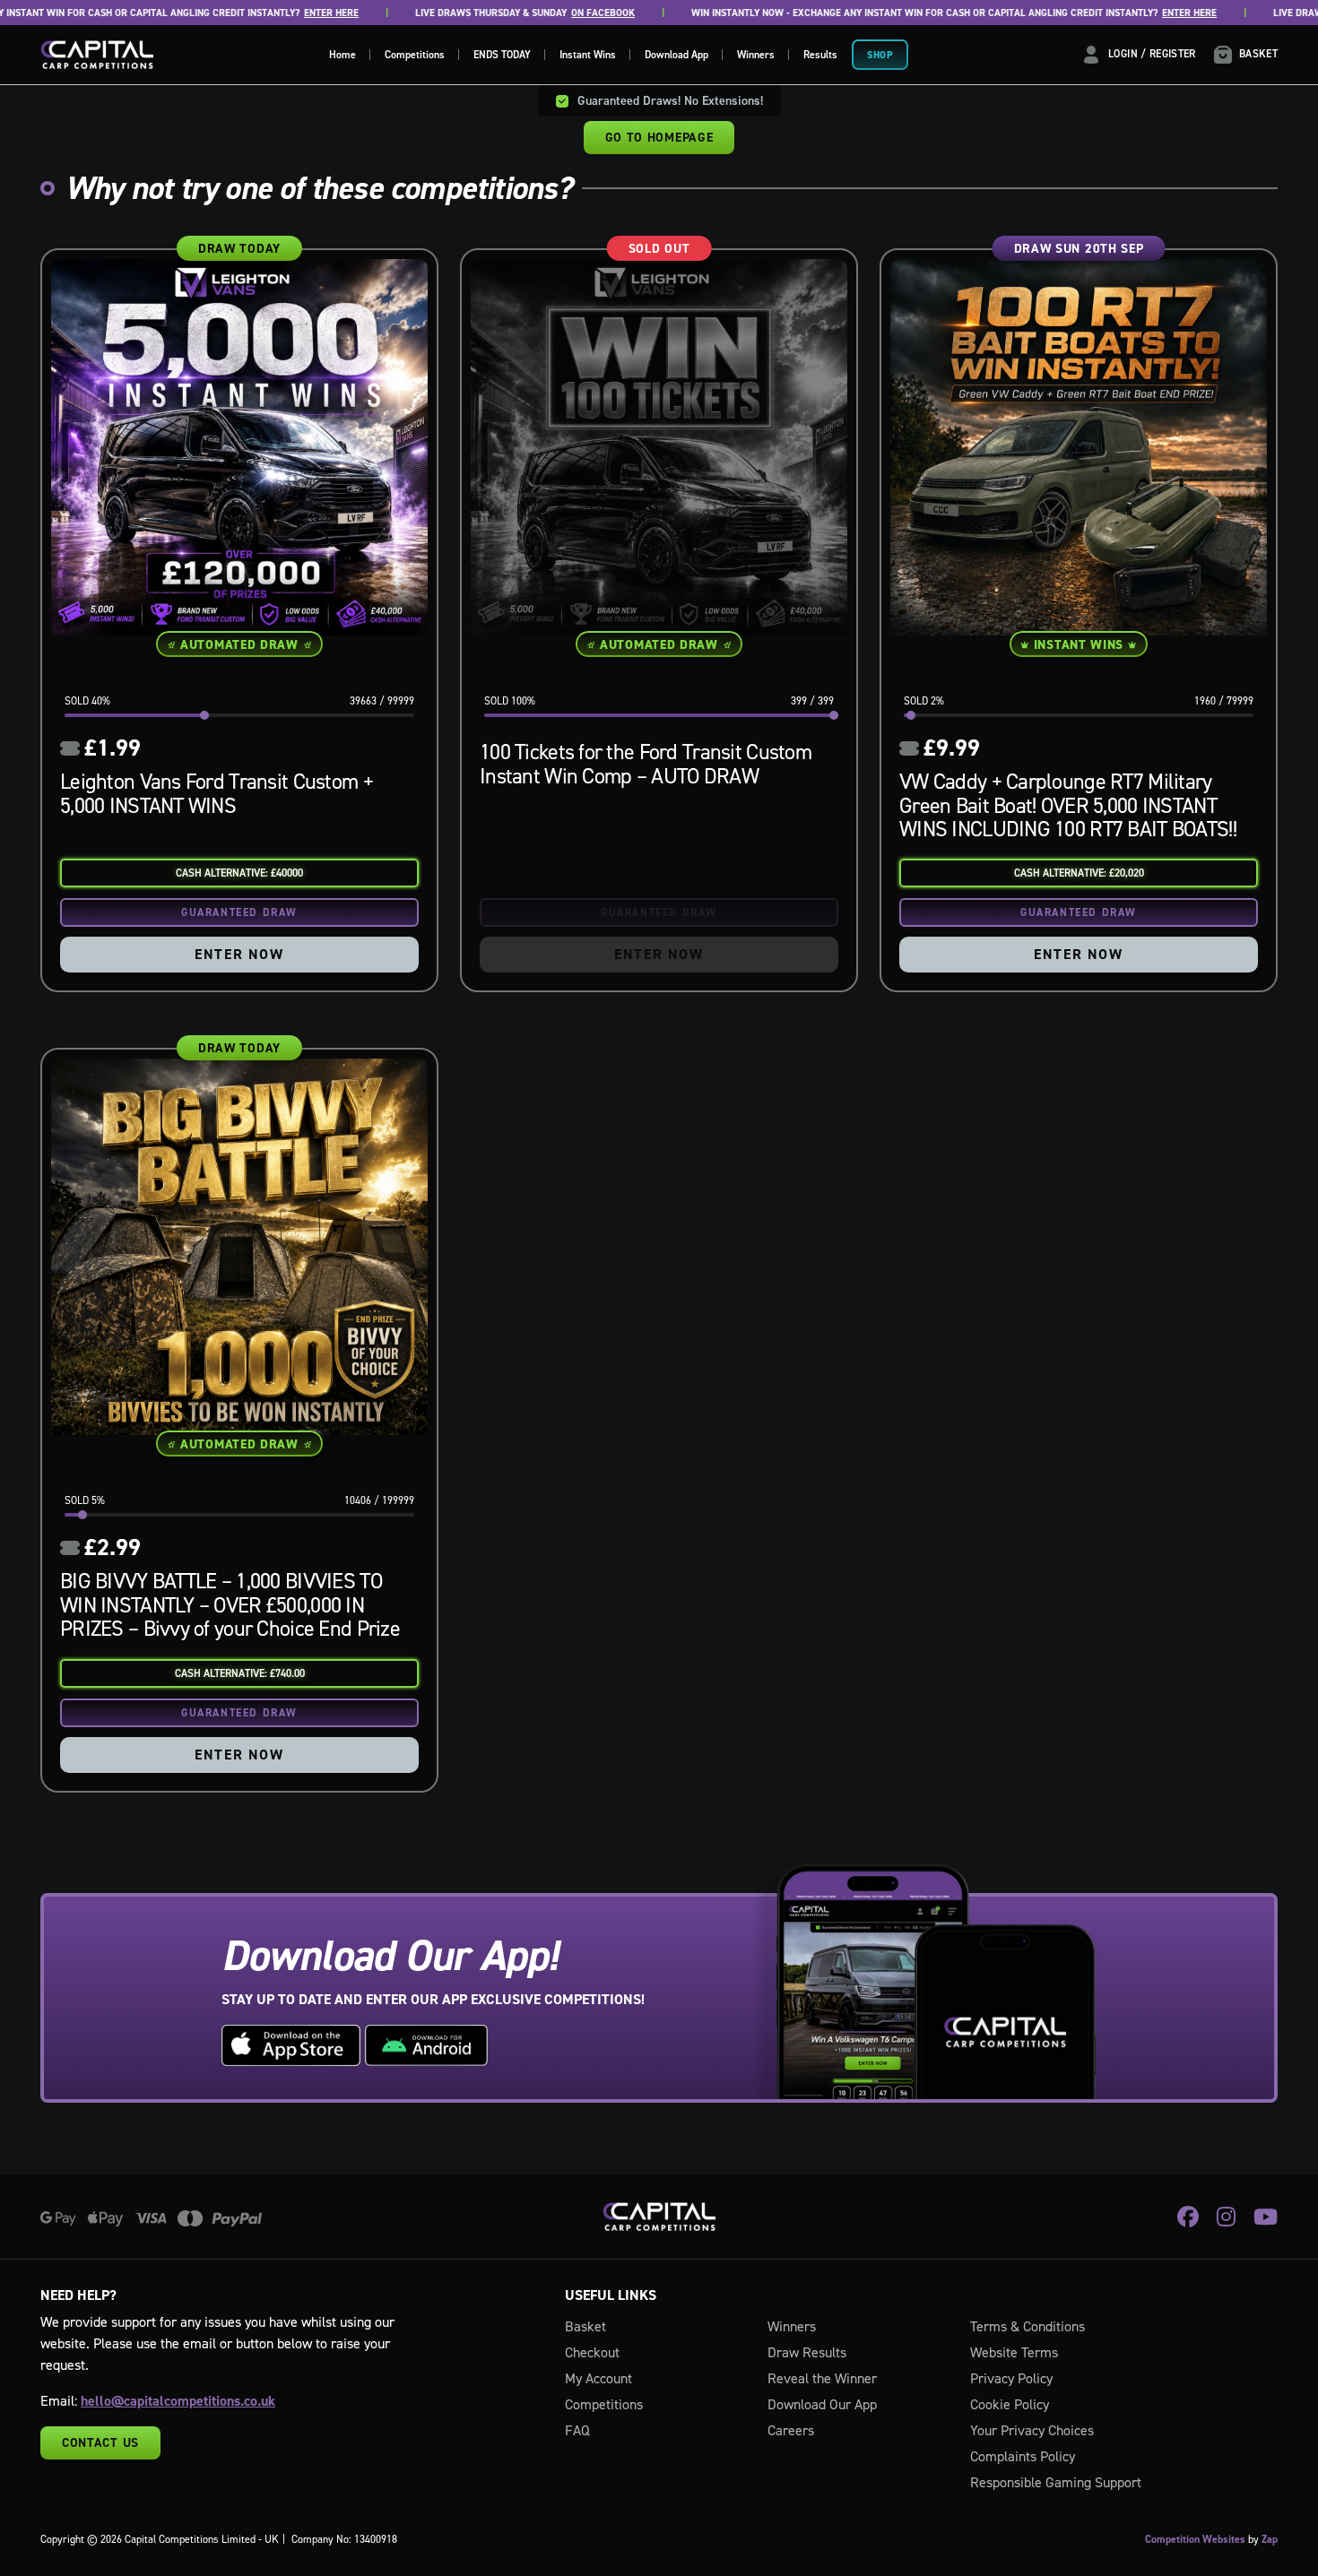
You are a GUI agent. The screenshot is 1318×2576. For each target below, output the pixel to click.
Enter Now (239, 954)
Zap (1270, 2539)
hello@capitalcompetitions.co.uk (178, 2401)
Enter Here (269, 13)
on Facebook (540, 13)
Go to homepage (659, 137)
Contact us (100, 2442)
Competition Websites (1195, 2539)
